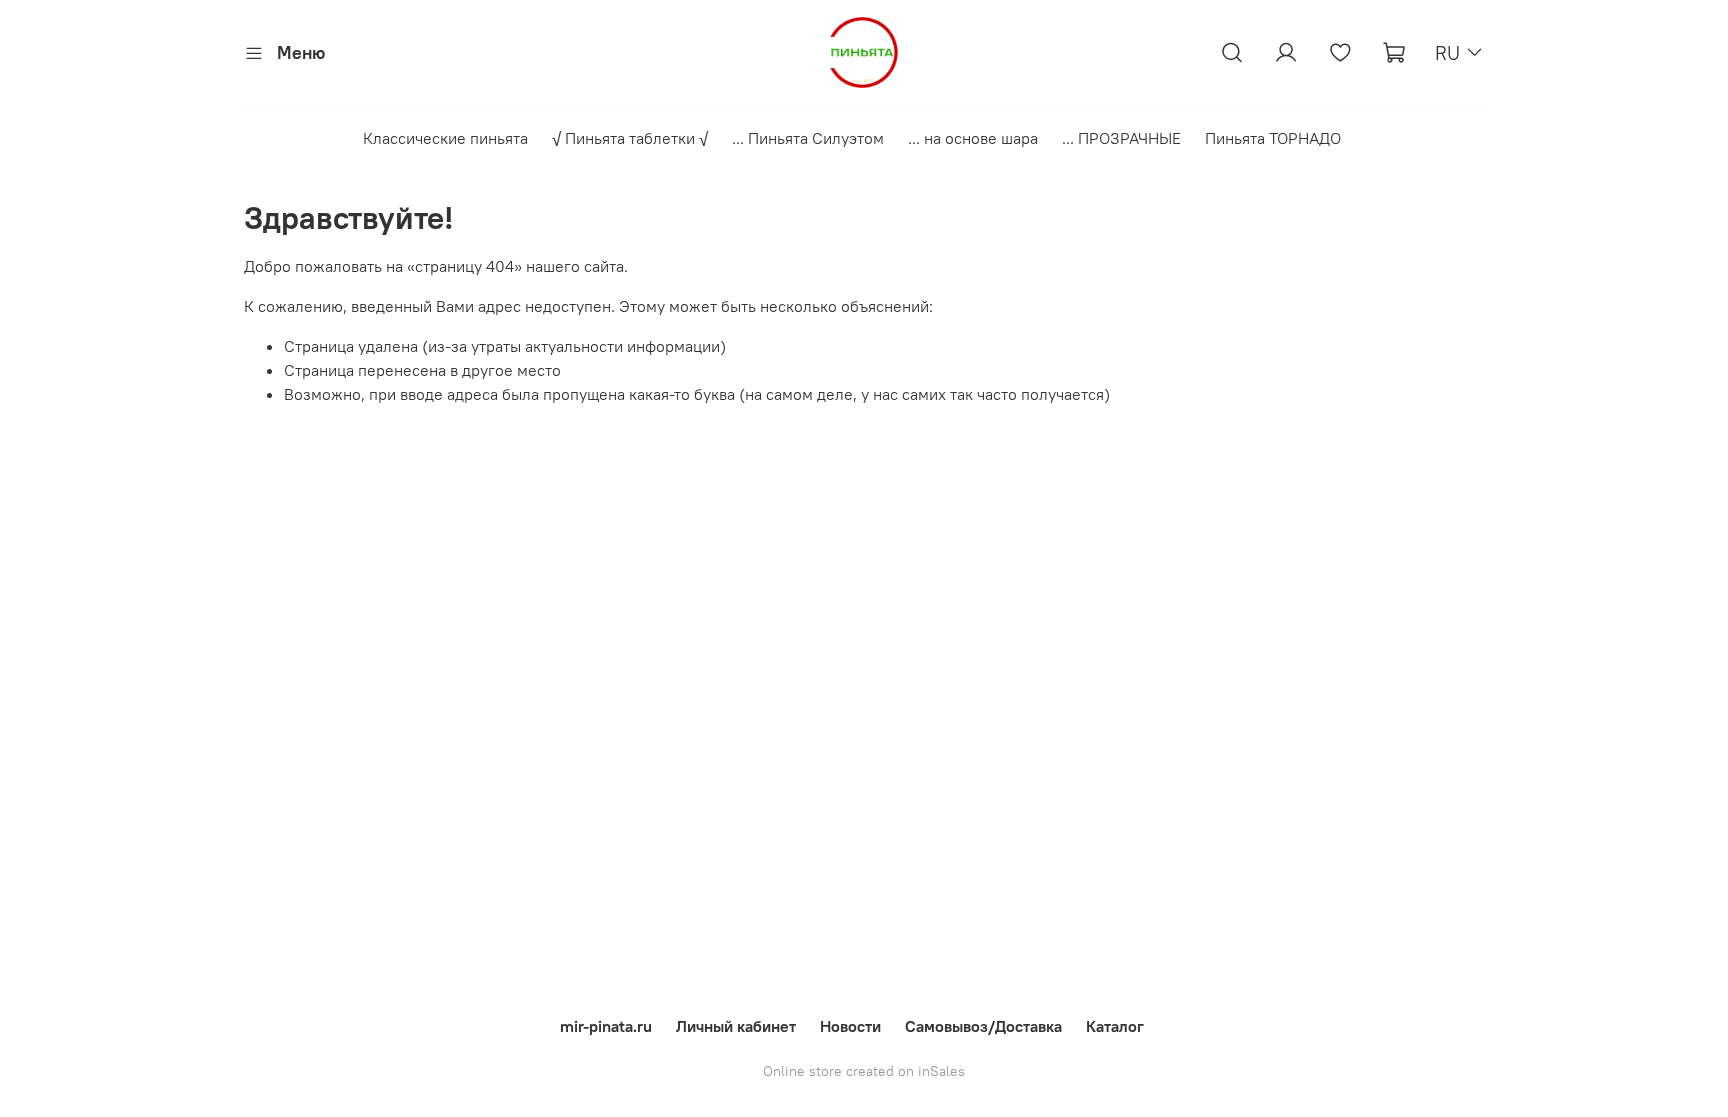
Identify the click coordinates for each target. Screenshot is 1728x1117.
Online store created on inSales (864, 1071)
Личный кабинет (736, 1026)
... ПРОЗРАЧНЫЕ (1121, 138)
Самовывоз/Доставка (983, 1026)
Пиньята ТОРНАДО (1273, 138)
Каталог (1115, 1026)
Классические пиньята (445, 138)
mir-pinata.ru (606, 1026)
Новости (850, 1026)
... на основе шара (973, 138)
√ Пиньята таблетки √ (630, 138)
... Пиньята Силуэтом (808, 138)
